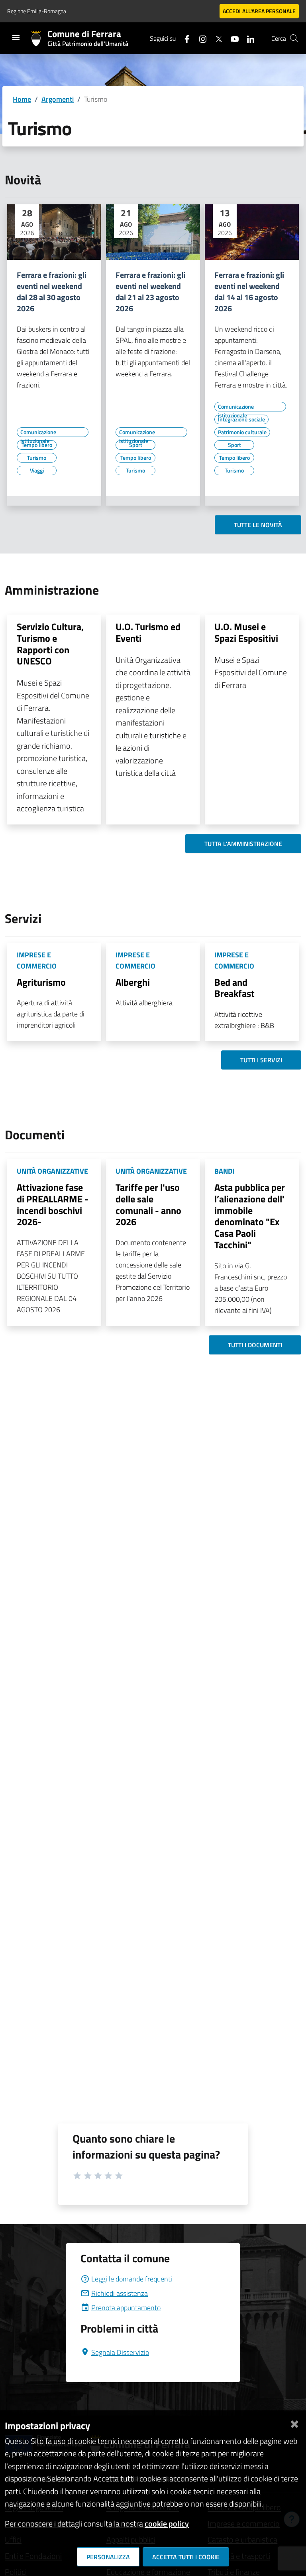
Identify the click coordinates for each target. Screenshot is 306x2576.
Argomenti (58, 99)
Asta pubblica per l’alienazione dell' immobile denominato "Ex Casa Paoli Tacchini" (250, 1216)
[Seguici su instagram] (200, 38)
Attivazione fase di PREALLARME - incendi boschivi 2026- (53, 1204)
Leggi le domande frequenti (132, 2279)
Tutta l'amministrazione (243, 844)
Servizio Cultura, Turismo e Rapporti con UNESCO (50, 644)
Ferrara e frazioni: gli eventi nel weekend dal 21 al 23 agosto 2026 (150, 292)
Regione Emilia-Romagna (37, 11)
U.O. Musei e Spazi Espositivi (246, 632)
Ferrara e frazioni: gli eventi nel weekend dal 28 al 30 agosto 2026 (52, 292)
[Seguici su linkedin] (247, 38)
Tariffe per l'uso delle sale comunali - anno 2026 (148, 1204)
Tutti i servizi (261, 1060)
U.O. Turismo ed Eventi (148, 632)
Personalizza (108, 2557)
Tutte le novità (258, 525)
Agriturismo (41, 982)
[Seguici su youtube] (231, 38)
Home (22, 99)
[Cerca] (294, 38)
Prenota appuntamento (126, 2308)
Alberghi (133, 982)
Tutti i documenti (255, 1345)
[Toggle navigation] (16, 38)
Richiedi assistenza (120, 2293)
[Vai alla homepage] (39, 38)
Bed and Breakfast (234, 988)
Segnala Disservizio (120, 2352)
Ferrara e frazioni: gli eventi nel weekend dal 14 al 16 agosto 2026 (249, 292)
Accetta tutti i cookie (186, 2557)
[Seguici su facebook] (184, 38)
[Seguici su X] (216, 38)
